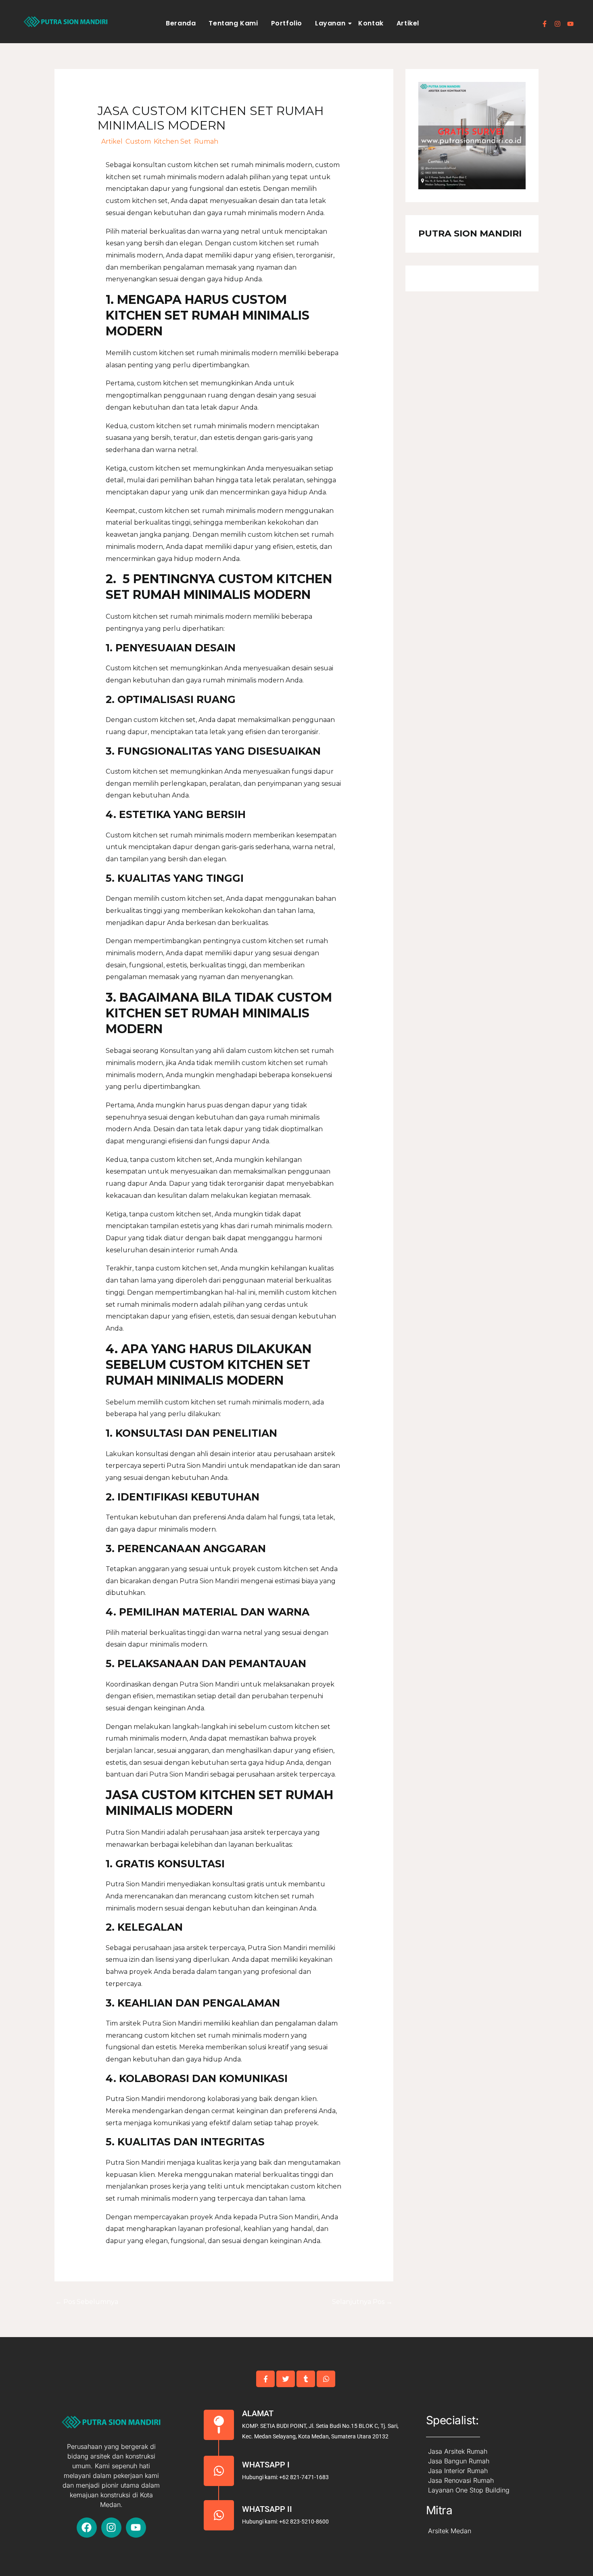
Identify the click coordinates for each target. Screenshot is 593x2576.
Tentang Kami (233, 23)
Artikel (408, 23)
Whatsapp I (266, 2465)
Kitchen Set (172, 141)
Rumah (206, 141)
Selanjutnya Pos (362, 2302)
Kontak (371, 23)
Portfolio (287, 23)
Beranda (181, 23)
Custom (138, 141)
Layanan (330, 23)
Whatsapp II (267, 2509)
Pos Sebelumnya (87, 2302)
